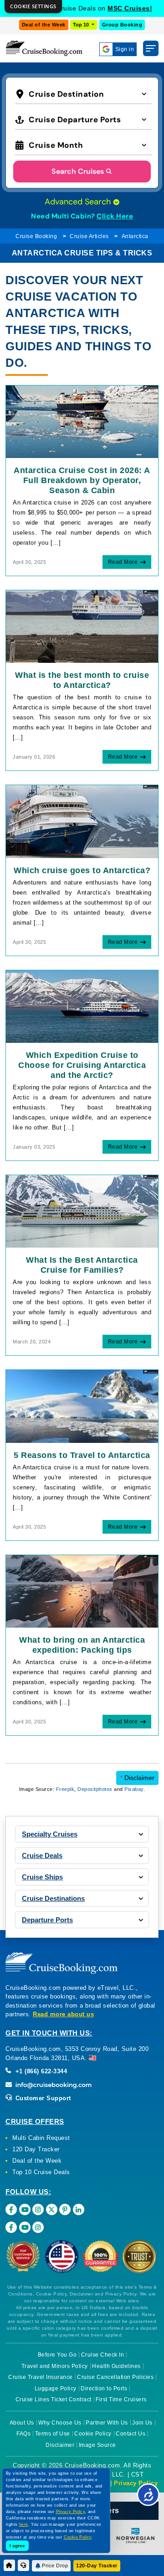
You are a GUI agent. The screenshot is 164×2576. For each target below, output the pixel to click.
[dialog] (33, 7)
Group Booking (122, 25)
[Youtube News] (25, 2227)
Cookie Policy (93, 2434)
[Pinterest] (65, 2209)
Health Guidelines (116, 2366)
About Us (22, 2423)
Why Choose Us (60, 2423)
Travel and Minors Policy (55, 2366)
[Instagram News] (38, 2227)
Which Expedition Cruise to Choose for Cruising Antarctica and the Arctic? (82, 1065)
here (24, 2524)
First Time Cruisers (121, 2399)
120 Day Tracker (36, 2149)
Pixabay (134, 1789)
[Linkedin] (79, 2209)
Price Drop (55, 2566)
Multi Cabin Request (41, 2138)
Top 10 (82, 25)
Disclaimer (137, 1778)
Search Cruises (78, 171)
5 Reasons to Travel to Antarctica (82, 1455)
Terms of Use (53, 2434)
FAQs (23, 2434)
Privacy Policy (136, 2483)
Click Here (115, 216)
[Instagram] (38, 2209)
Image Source (97, 2445)
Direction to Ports (104, 2389)
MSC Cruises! (130, 8)
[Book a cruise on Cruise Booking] (44, 48)
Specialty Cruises (50, 1834)
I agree (17, 2546)
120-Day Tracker (97, 2566)
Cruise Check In (103, 2355)
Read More (123, 562)
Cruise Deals (42, 1855)
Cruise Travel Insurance (41, 2377)
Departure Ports (47, 1920)
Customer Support (42, 2098)
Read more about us (63, 2014)
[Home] (9, 2565)
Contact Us (131, 2434)
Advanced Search (79, 202)
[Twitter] (52, 2209)
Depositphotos (95, 1789)
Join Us (142, 2423)
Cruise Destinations (53, 1898)
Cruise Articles (89, 236)
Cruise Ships (42, 1877)
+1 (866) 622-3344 (40, 2071)
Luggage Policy (56, 2389)
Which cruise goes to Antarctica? (82, 870)
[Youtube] (25, 2209)
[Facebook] (11, 2209)
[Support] (23, 2565)
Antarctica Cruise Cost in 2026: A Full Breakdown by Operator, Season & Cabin (82, 480)
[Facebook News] (11, 2227)
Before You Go (57, 2355)
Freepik (65, 1789)
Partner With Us (107, 2423)
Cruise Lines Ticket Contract (54, 2399)
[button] (83, 93)
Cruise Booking (36, 236)
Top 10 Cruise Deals (41, 2172)
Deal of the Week (44, 25)
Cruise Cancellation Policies (115, 2377)
